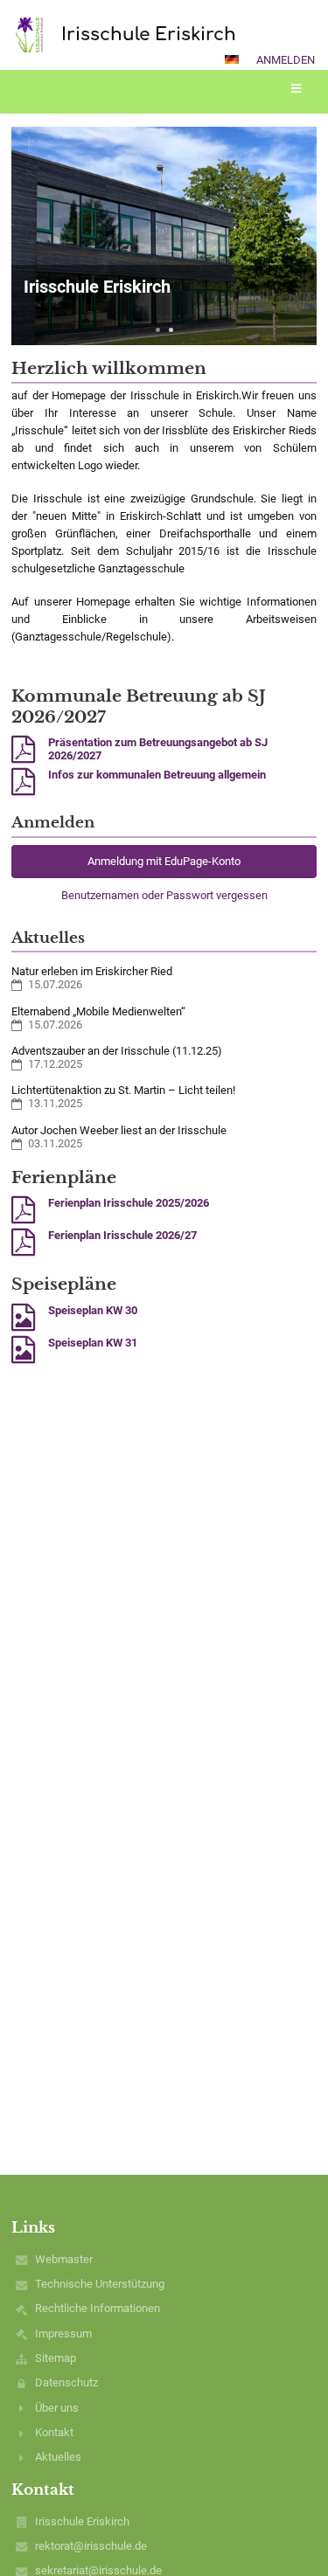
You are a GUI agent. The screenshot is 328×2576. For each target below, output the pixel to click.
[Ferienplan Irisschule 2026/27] (23, 1243)
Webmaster (64, 2259)
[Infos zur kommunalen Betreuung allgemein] (23, 782)
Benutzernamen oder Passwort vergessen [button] (164, 895)
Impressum (63, 2334)
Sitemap (56, 2358)
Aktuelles (58, 2457)
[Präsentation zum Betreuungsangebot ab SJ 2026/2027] (23, 750)
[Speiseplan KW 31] (23, 1350)
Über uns (57, 2408)
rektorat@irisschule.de (91, 2546)
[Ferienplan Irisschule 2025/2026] (23, 1210)
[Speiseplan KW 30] (23, 1318)
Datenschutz (66, 2382)
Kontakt (54, 2432)
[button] (232, 59)
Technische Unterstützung (100, 2284)
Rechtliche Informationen (98, 2308)
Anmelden (286, 60)
